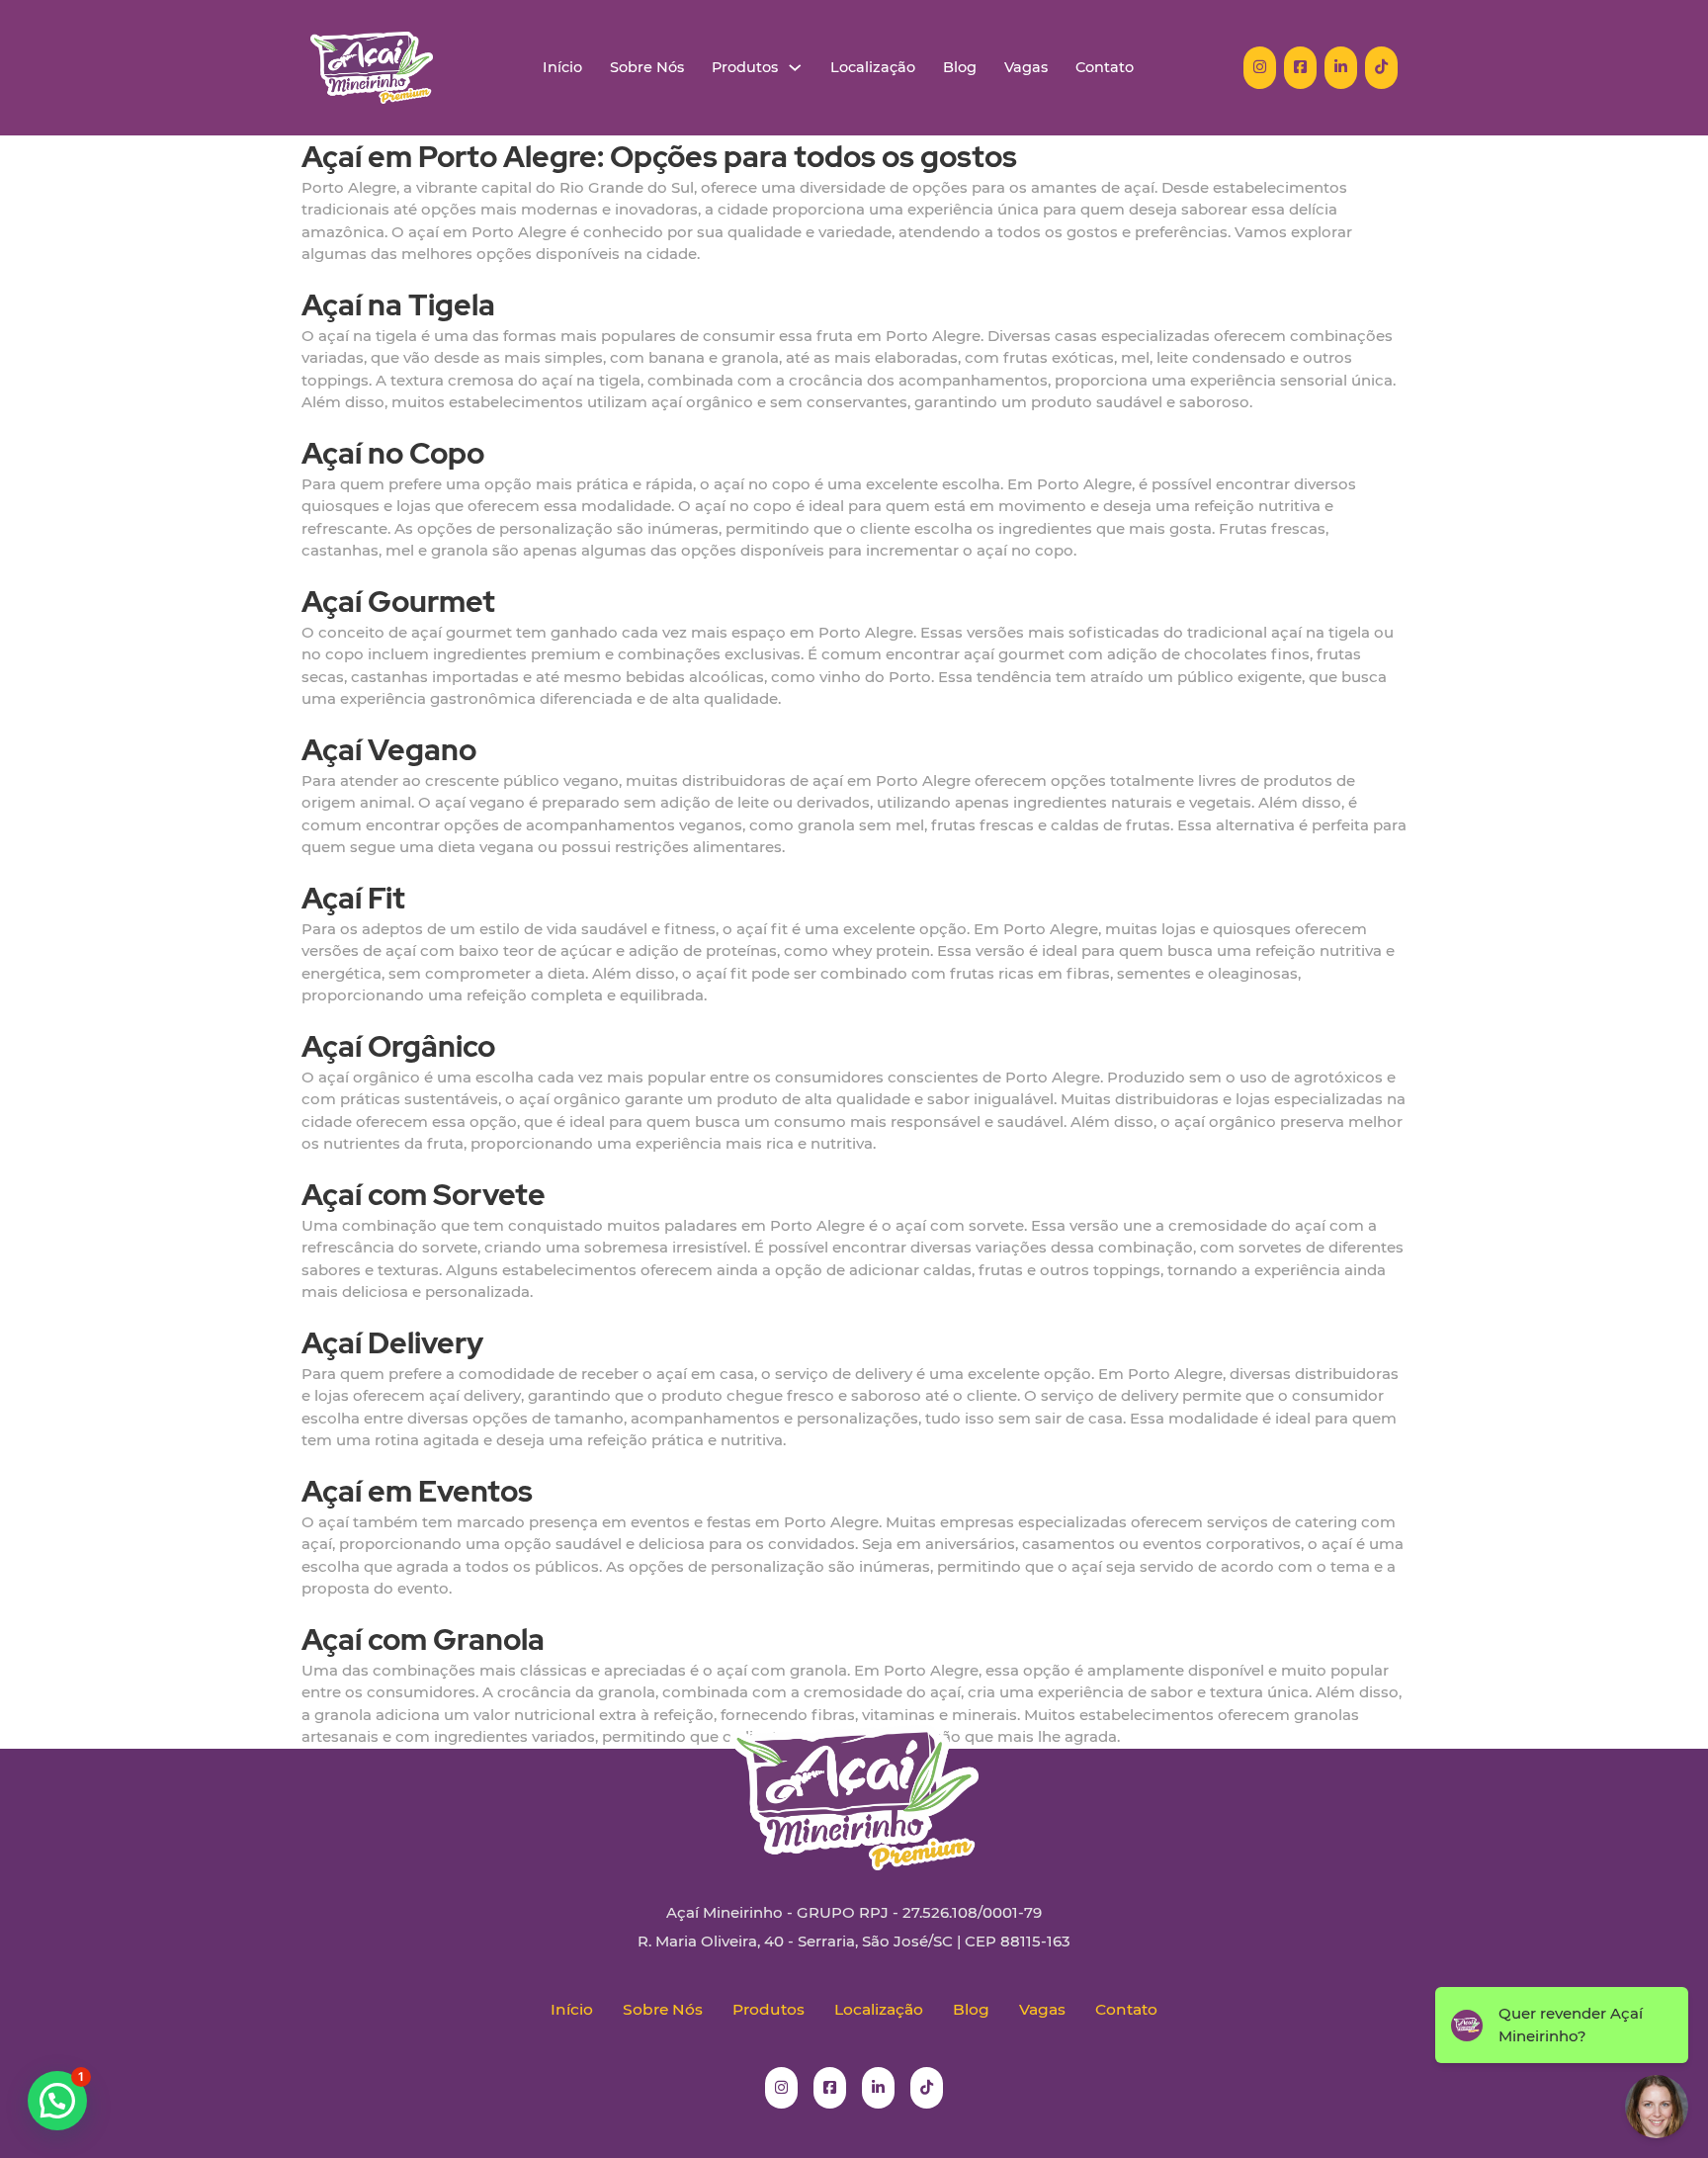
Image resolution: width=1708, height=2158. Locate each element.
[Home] (372, 68)
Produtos (745, 68)
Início (562, 68)
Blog (960, 68)
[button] (57, 2101)
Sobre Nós (647, 68)
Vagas (1026, 68)
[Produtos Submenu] (795, 68)
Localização (873, 68)
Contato (1105, 68)
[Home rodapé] (854, 1783)
